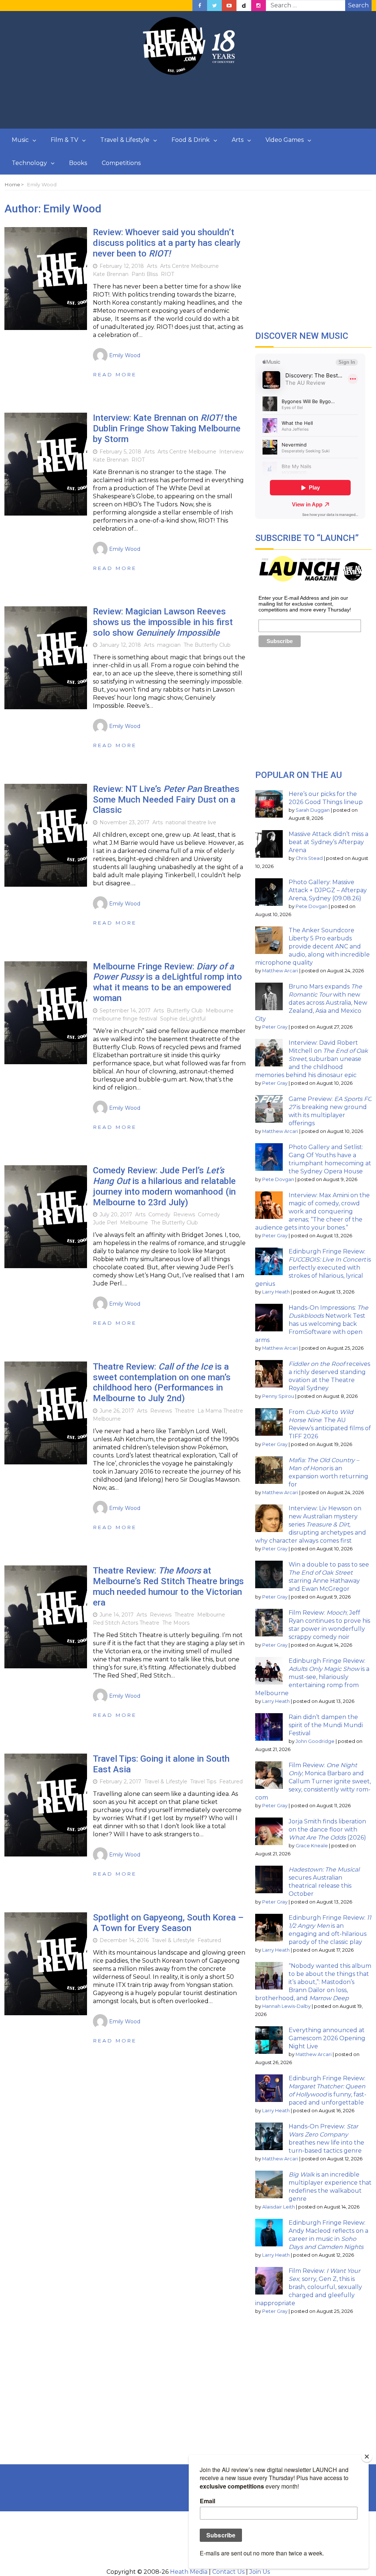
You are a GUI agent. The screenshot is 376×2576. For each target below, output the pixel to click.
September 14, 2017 (125, 1011)
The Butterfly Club (207, 645)
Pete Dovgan (312, 906)
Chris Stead (309, 858)
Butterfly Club (185, 1011)
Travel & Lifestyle (125, 140)
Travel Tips (203, 1782)
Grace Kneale (312, 1846)
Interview (231, 452)
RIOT (167, 274)
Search (358, 5)
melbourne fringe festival (125, 1019)
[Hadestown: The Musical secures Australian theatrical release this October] (269, 1879)
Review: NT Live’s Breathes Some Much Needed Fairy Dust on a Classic (166, 800)
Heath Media (189, 2572)
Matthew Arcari (280, 971)
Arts (238, 140)
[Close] (367, 2457)
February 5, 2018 (120, 452)
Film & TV (64, 140)
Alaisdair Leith (279, 2207)
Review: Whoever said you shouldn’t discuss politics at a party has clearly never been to (167, 243)
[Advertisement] (188, 102)
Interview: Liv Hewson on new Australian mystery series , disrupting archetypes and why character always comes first (311, 1524)
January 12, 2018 (120, 645)
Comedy (159, 1215)
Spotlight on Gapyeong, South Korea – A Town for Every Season (168, 1923)
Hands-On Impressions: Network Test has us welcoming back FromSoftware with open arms (312, 1324)
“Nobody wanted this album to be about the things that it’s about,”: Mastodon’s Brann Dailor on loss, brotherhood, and (313, 1982)
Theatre (185, 1411)
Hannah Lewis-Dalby (286, 2006)
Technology (29, 163)
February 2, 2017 (120, 1782)
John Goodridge (315, 1741)
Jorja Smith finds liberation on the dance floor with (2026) (327, 1829)
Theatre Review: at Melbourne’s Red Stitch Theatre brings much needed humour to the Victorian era (168, 1586)
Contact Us (228, 2572)
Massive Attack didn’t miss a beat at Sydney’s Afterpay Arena (328, 842)
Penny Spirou (278, 1396)
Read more (115, 374)
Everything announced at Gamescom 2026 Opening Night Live (327, 2038)
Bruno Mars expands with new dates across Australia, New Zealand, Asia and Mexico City (311, 1003)
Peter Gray (275, 1027)
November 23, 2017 (124, 822)
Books (78, 163)
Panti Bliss (145, 274)
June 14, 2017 (117, 1615)
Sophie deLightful (183, 1019)
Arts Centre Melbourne (189, 266)
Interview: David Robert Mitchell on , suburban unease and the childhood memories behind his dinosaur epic (312, 1059)
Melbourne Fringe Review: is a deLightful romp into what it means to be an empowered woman (167, 982)
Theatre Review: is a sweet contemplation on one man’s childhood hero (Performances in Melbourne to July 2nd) (162, 1382)
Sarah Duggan (313, 810)
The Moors (176, 1623)
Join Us (260, 2572)
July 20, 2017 (116, 1215)
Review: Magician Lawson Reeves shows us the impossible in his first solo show (163, 622)
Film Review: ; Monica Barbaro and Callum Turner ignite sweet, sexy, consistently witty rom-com (313, 1781)
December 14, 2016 (124, 1940)
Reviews (184, 1215)
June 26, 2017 (117, 1411)
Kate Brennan (111, 274)
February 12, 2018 (122, 266)
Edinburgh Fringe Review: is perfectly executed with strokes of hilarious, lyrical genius (313, 1268)
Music (20, 140)
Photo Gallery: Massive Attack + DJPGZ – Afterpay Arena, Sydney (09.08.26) (328, 890)
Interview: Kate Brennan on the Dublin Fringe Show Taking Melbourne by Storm (167, 428)
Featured (231, 1782)
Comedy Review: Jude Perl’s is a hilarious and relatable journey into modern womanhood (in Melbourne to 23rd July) (164, 1186)
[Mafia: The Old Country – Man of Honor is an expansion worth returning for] (269, 1470)
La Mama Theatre (220, 1411)
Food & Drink (191, 140)
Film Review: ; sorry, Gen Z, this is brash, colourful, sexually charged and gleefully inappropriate (309, 2287)
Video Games (285, 140)
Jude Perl (105, 1223)
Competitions (121, 163)
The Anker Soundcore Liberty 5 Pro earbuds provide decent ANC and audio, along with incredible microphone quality (312, 946)
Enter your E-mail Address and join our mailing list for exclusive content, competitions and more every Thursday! (305, 604)
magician (169, 645)
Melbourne (220, 1011)
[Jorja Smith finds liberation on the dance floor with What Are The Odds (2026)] (269, 1831)
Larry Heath (276, 1292)
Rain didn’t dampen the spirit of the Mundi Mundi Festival (326, 1725)
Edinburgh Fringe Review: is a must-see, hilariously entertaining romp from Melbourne (312, 1677)
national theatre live (191, 822)
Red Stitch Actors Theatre (126, 1623)
